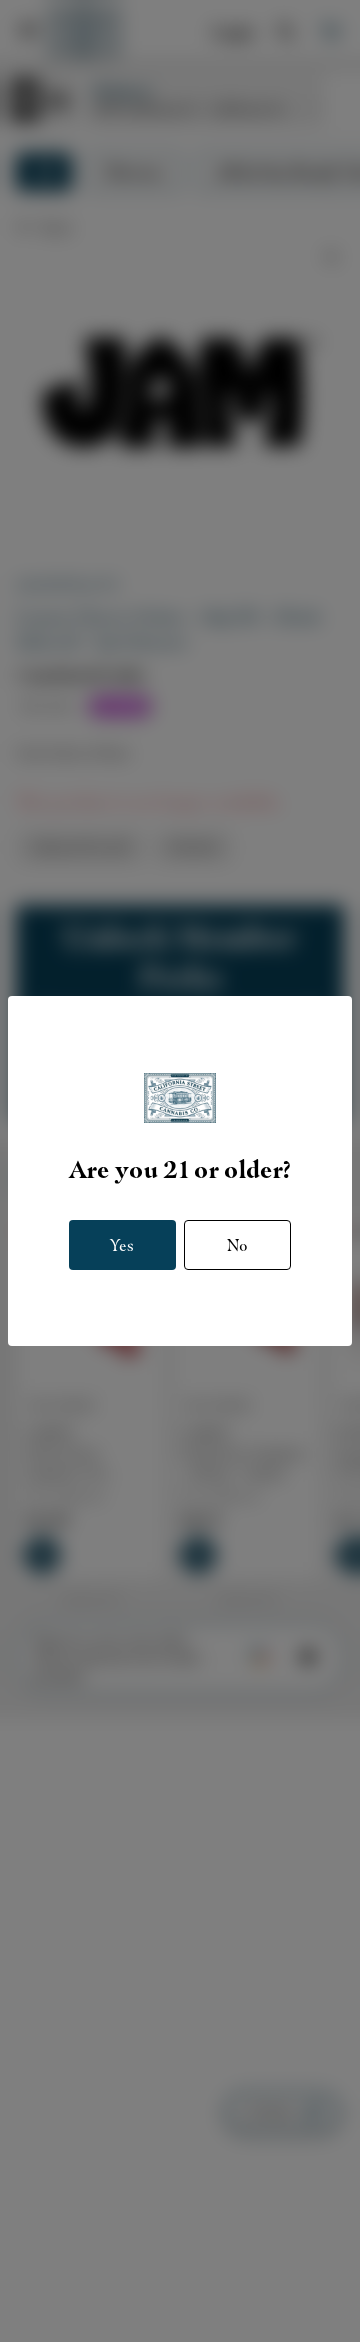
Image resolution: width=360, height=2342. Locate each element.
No (237, 1245)
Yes (122, 1245)
